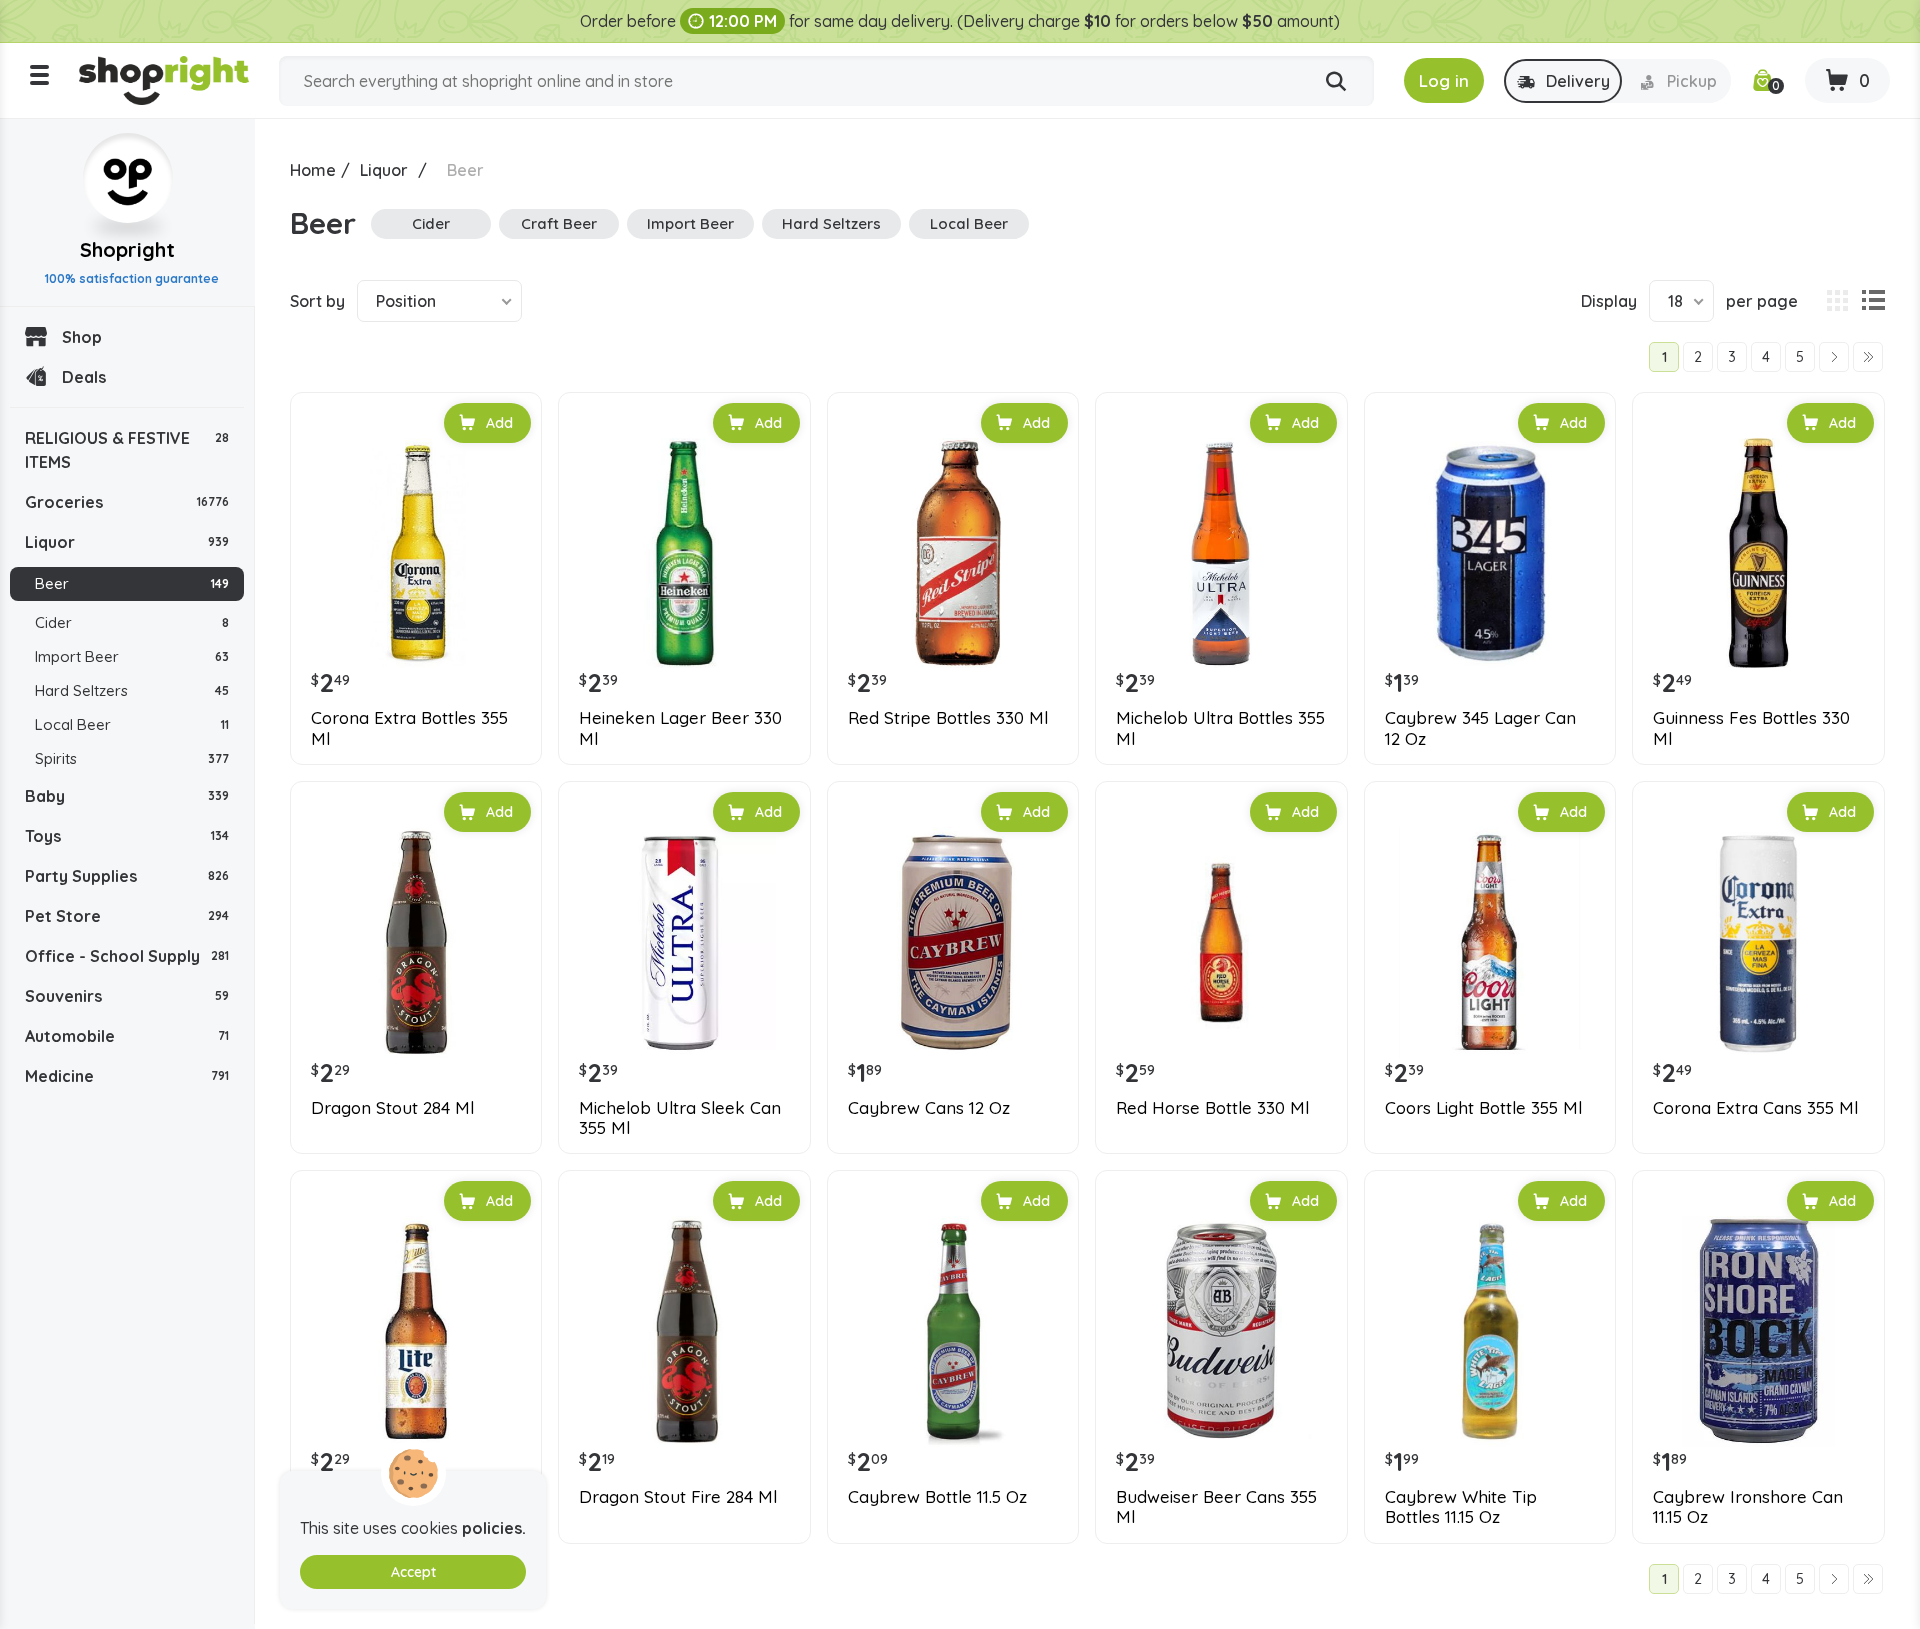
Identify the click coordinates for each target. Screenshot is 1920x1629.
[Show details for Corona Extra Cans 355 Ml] (1758, 942)
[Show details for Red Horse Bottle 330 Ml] (1221, 942)
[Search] (1336, 82)
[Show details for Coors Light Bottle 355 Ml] (1490, 942)
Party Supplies (127, 876)
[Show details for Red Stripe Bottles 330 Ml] (953, 553)
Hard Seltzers (132, 690)
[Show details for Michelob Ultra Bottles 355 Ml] (1221, 553)
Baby (127, 796)
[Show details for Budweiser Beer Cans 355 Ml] (1221, 1331)
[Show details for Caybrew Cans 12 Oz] (953, 942)
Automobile (127, 1036)
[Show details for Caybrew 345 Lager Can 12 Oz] (1490, 553)
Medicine (127, 1076)
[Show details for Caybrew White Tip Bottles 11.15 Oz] (1490, 1331)
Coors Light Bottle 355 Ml (1483, 1108)
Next (1834, 357)
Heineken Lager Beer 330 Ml (680, 728)
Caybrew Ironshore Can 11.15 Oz (1748, 1507)
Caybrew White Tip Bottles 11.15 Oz (1461, 1507)
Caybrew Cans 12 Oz (929, 1108)
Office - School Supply (127, 956)
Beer (132, 583)
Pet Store (127, 916)
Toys (127, 836)
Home (313, 170)
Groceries (127, 502)
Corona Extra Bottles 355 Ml (409, 728)
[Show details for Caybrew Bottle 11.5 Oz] (953, 1331)
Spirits (132, 758)
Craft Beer (559, 223)
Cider (132, 622)
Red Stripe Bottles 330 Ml (948, 718)
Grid (1837, 301)
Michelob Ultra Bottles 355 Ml (1220, 728)
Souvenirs (127, 996)
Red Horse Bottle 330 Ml (1212, 1108)
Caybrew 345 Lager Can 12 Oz (1480, 728)
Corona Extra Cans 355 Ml (1755, 1108)
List (1873, 301)
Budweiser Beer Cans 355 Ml (1216, 1507)
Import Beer (132, 656)
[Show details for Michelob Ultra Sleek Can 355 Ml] (684, 942)
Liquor (127, 542)
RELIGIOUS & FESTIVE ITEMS (127, 450)
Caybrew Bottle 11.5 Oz (937, 1497)
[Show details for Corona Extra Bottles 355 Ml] (416, 553)
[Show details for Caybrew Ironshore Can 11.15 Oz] (1758, 1331)
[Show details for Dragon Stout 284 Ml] (416, 942)
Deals (84, 377)
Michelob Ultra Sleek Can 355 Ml (680, 1118)
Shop (82, 337)
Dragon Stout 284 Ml (392, 1108)
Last (1868, 357)
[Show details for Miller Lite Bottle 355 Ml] (416, 1331)
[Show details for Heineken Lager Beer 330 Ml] (684, 553)
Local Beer (132, 724)
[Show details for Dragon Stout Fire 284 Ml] (684, 1331)
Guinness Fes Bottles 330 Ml (1751, 728)
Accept (413, 1572)
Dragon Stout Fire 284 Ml (678, 1497)
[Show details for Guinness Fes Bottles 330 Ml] (1758, 553)
